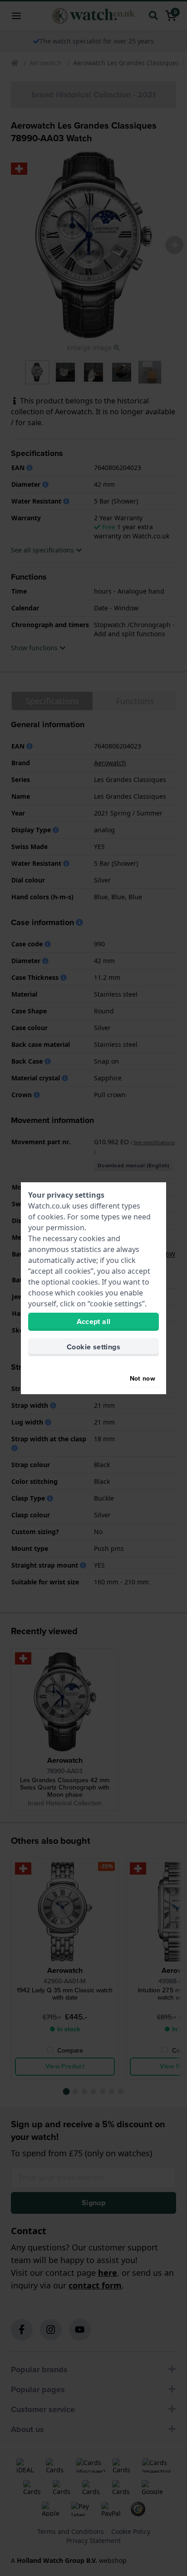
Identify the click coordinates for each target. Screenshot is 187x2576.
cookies (50, 1217)
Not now (143, 1379)
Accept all (94, 1322)
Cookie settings (93, 1347)
